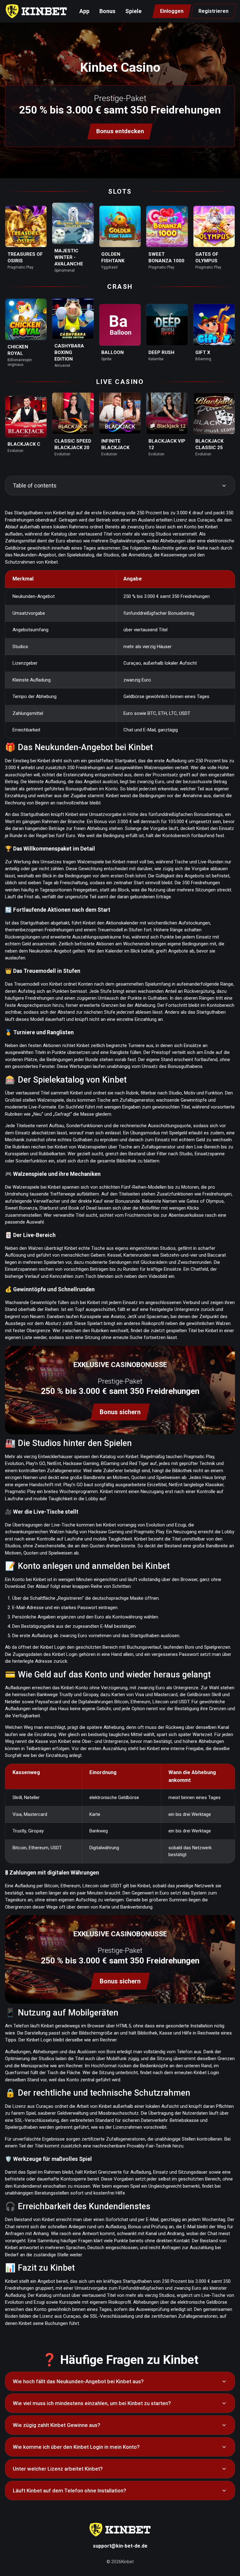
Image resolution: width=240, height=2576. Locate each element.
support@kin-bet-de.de (120, 2546)
